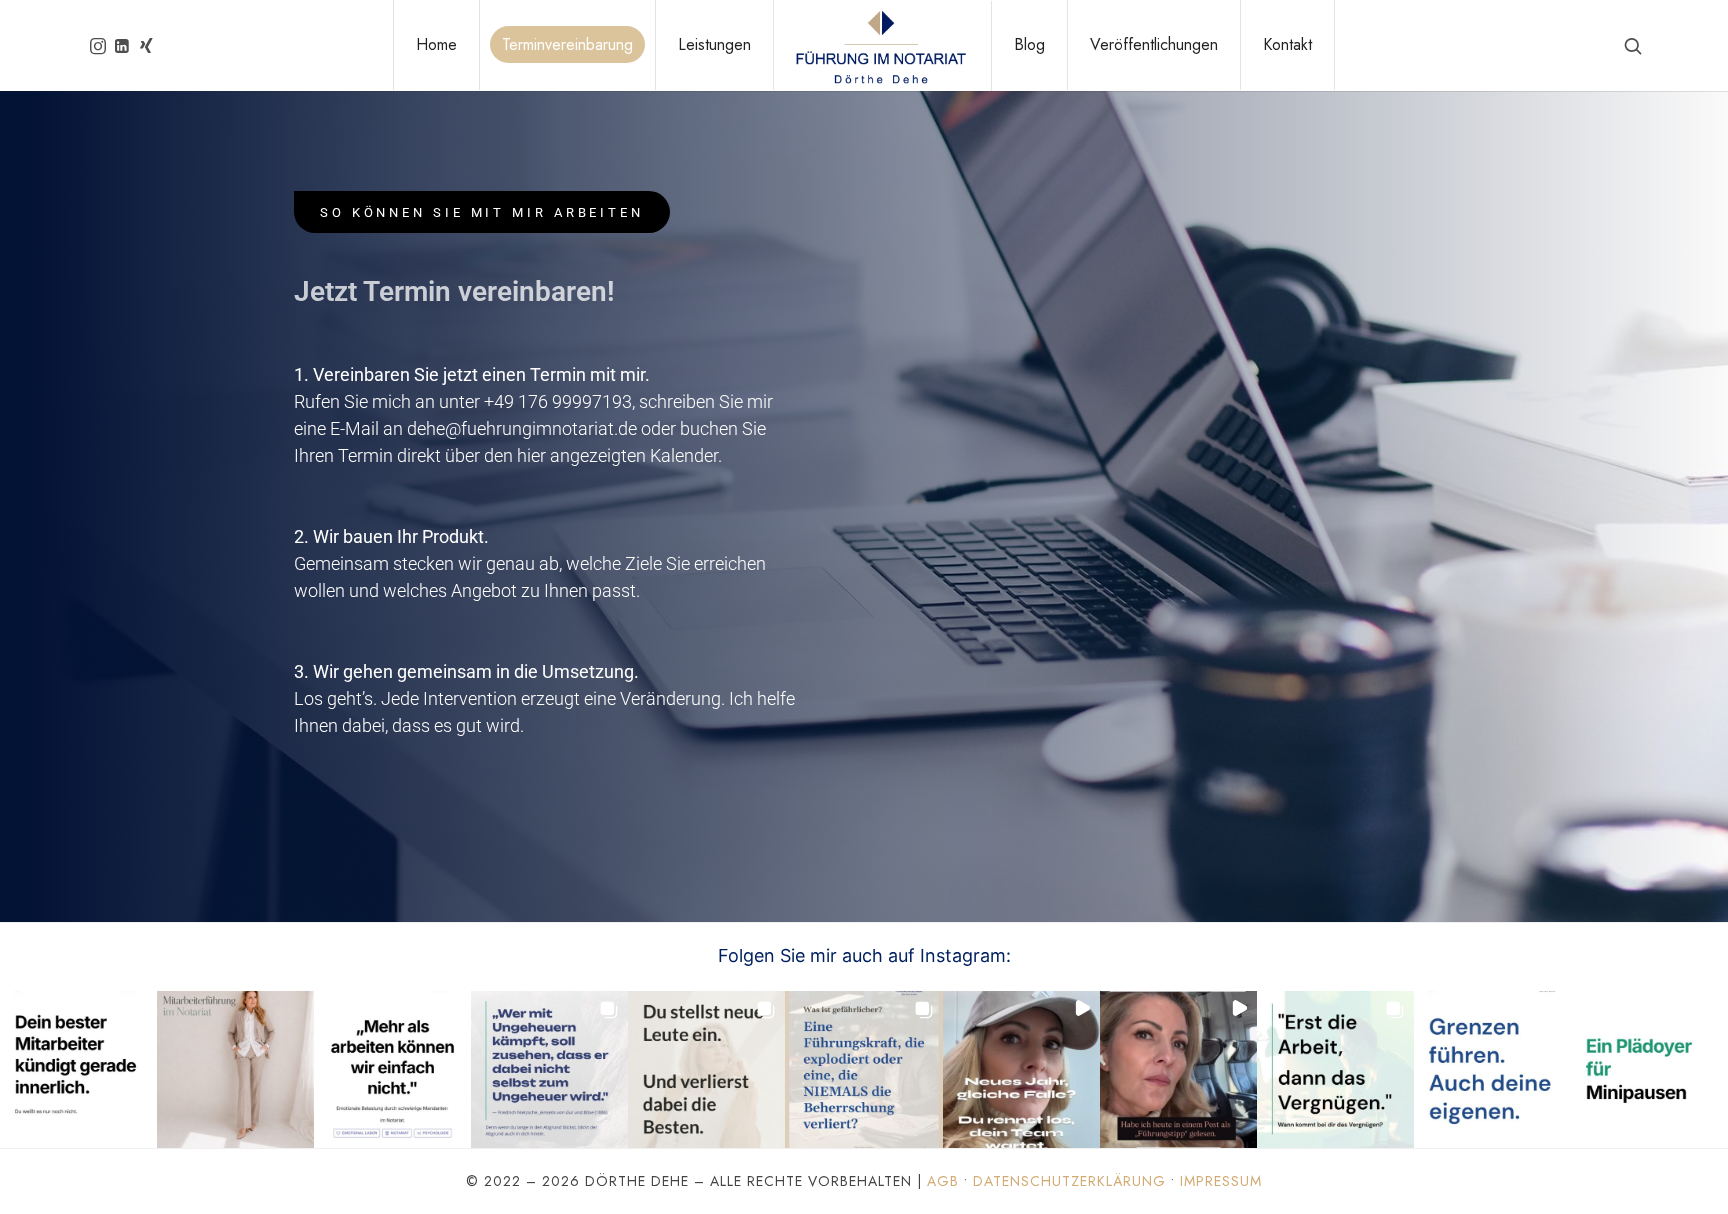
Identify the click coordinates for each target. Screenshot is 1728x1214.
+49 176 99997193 (558, 401)
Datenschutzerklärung (1069, 1181)
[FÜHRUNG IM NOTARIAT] (880, 46)
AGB (943, 1181)
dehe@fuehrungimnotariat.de (522, 428)
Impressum (1221, 1181)
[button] (78, 1069)
